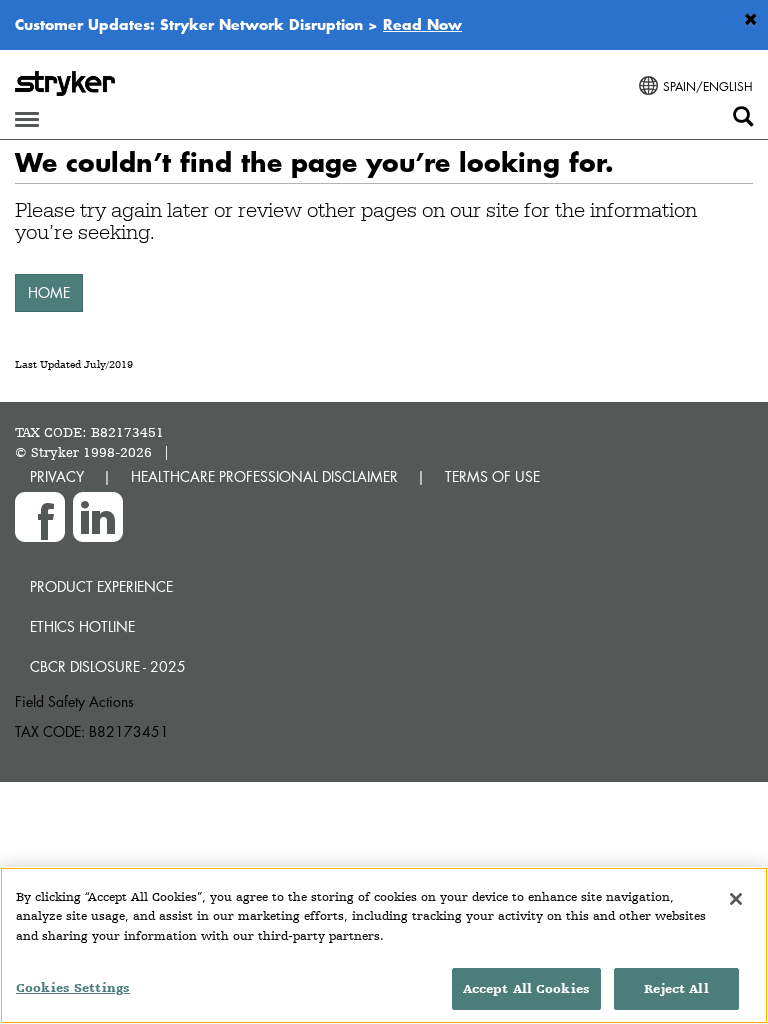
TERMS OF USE (492, 476)
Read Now (422, 24)
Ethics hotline (82, 626)
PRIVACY (57, 476)
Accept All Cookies (526, 988)
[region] (384, 945)
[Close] (736, 899)
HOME (49, 292)
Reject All (676, 988)
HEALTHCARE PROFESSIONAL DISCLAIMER (264, 476)
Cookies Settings (73, 987)
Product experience (101, 586)
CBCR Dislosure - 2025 (108, 666)
